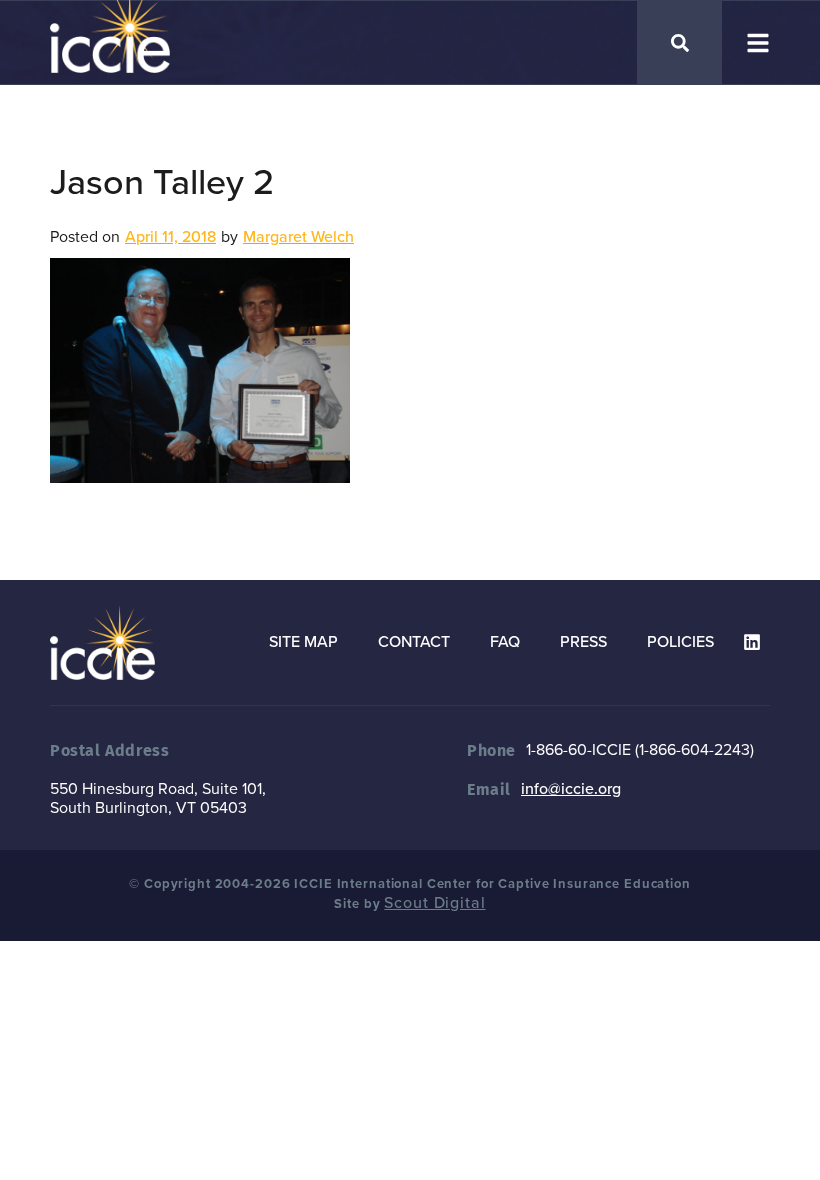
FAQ (505, 642)
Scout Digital (434, 903)
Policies (680, 642)
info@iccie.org (571, 789)
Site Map (303, 642)
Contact (414, 642)
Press (583, 642)
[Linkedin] (752, 642)
